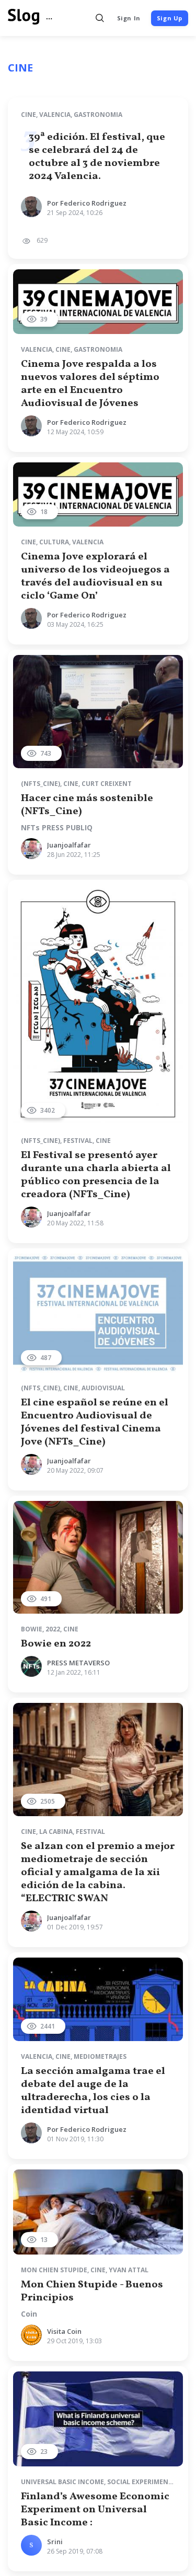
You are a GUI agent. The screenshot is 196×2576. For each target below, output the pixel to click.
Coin (29, 2314)
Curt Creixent (107, 784)
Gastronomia (98, 115)
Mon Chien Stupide (54, 2270)
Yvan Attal (129, 2270)
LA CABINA (56, 1832)
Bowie (32, 1629)
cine (28, 115)
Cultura (54, 542)
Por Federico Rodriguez (87, 203)
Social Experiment (140, 2482)
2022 (53, 1629)
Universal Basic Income (62, 2482)
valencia (55, 115)
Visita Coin (64, 2331)
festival (78, 1141)
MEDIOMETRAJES (100, 2056)
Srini (55, 2542)
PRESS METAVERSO (78, 1663)
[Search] (100, 18)
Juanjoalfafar (69, 845)
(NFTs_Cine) (41, 784)
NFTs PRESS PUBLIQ (57, 828)
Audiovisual (103, 1388)
